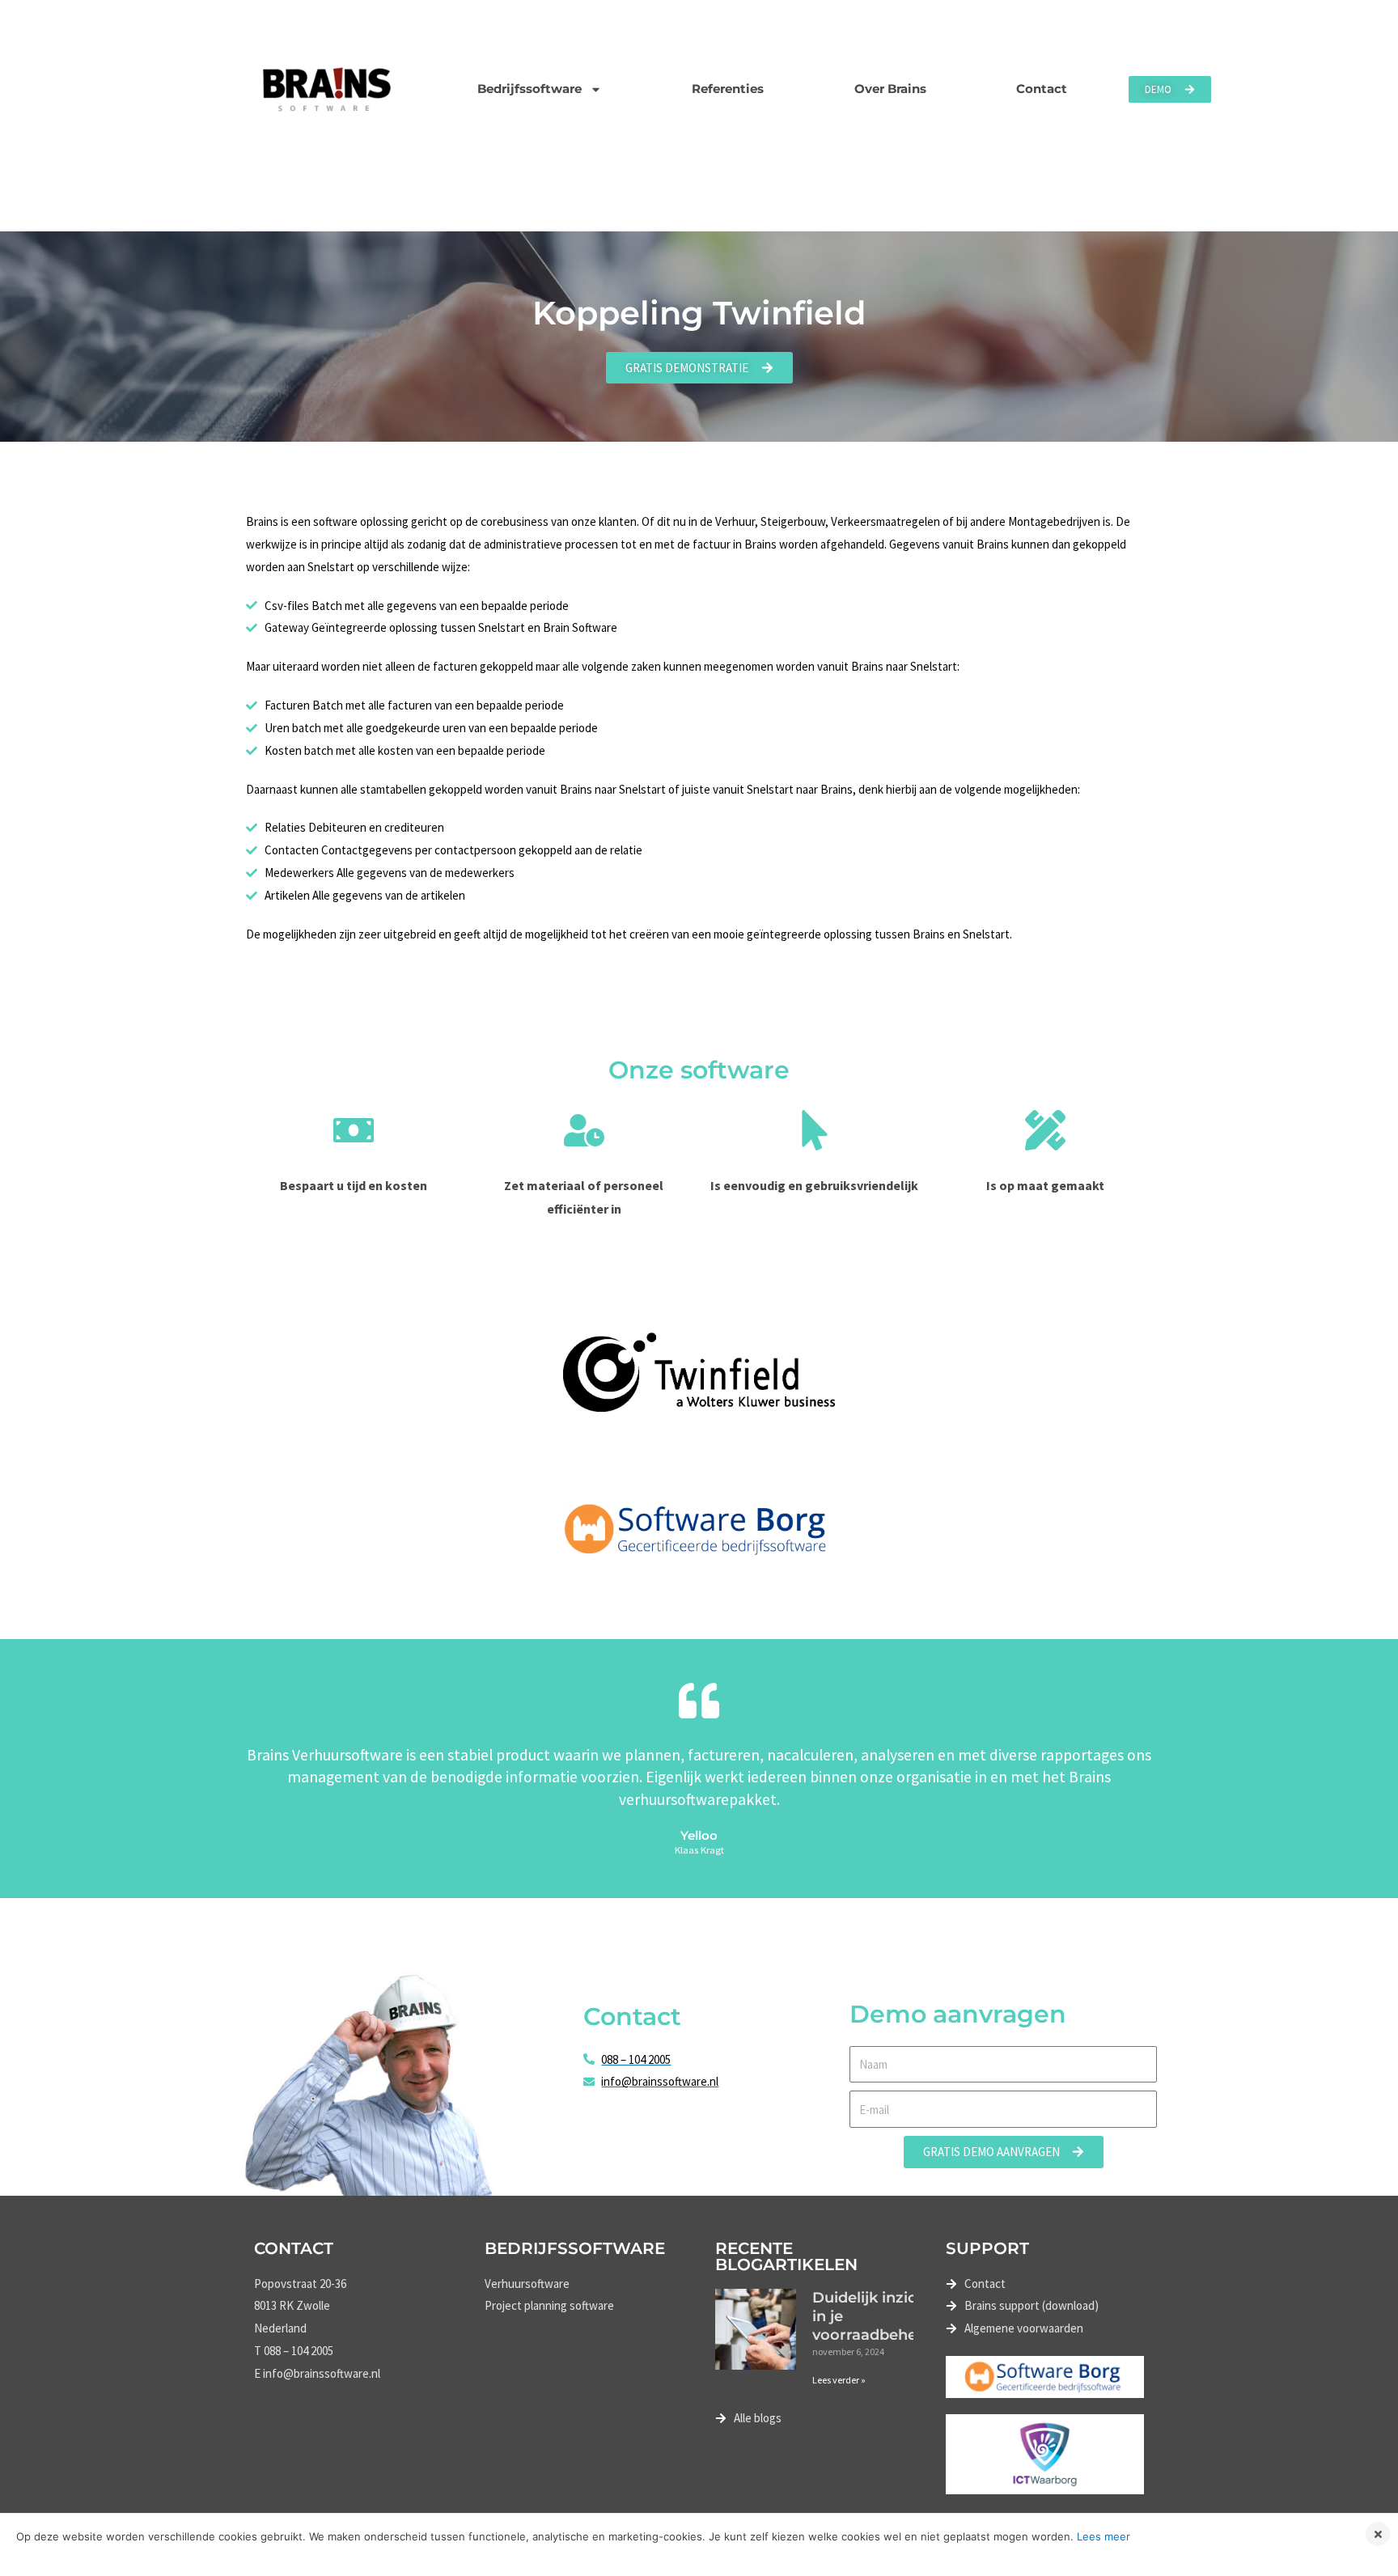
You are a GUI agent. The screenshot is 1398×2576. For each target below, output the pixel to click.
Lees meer (1104, 2536)
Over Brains (890, 89)
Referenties (728, 89)
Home (273, 204)
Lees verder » (839, 2380)
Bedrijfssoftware (530, 89)
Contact (1042, 89)
